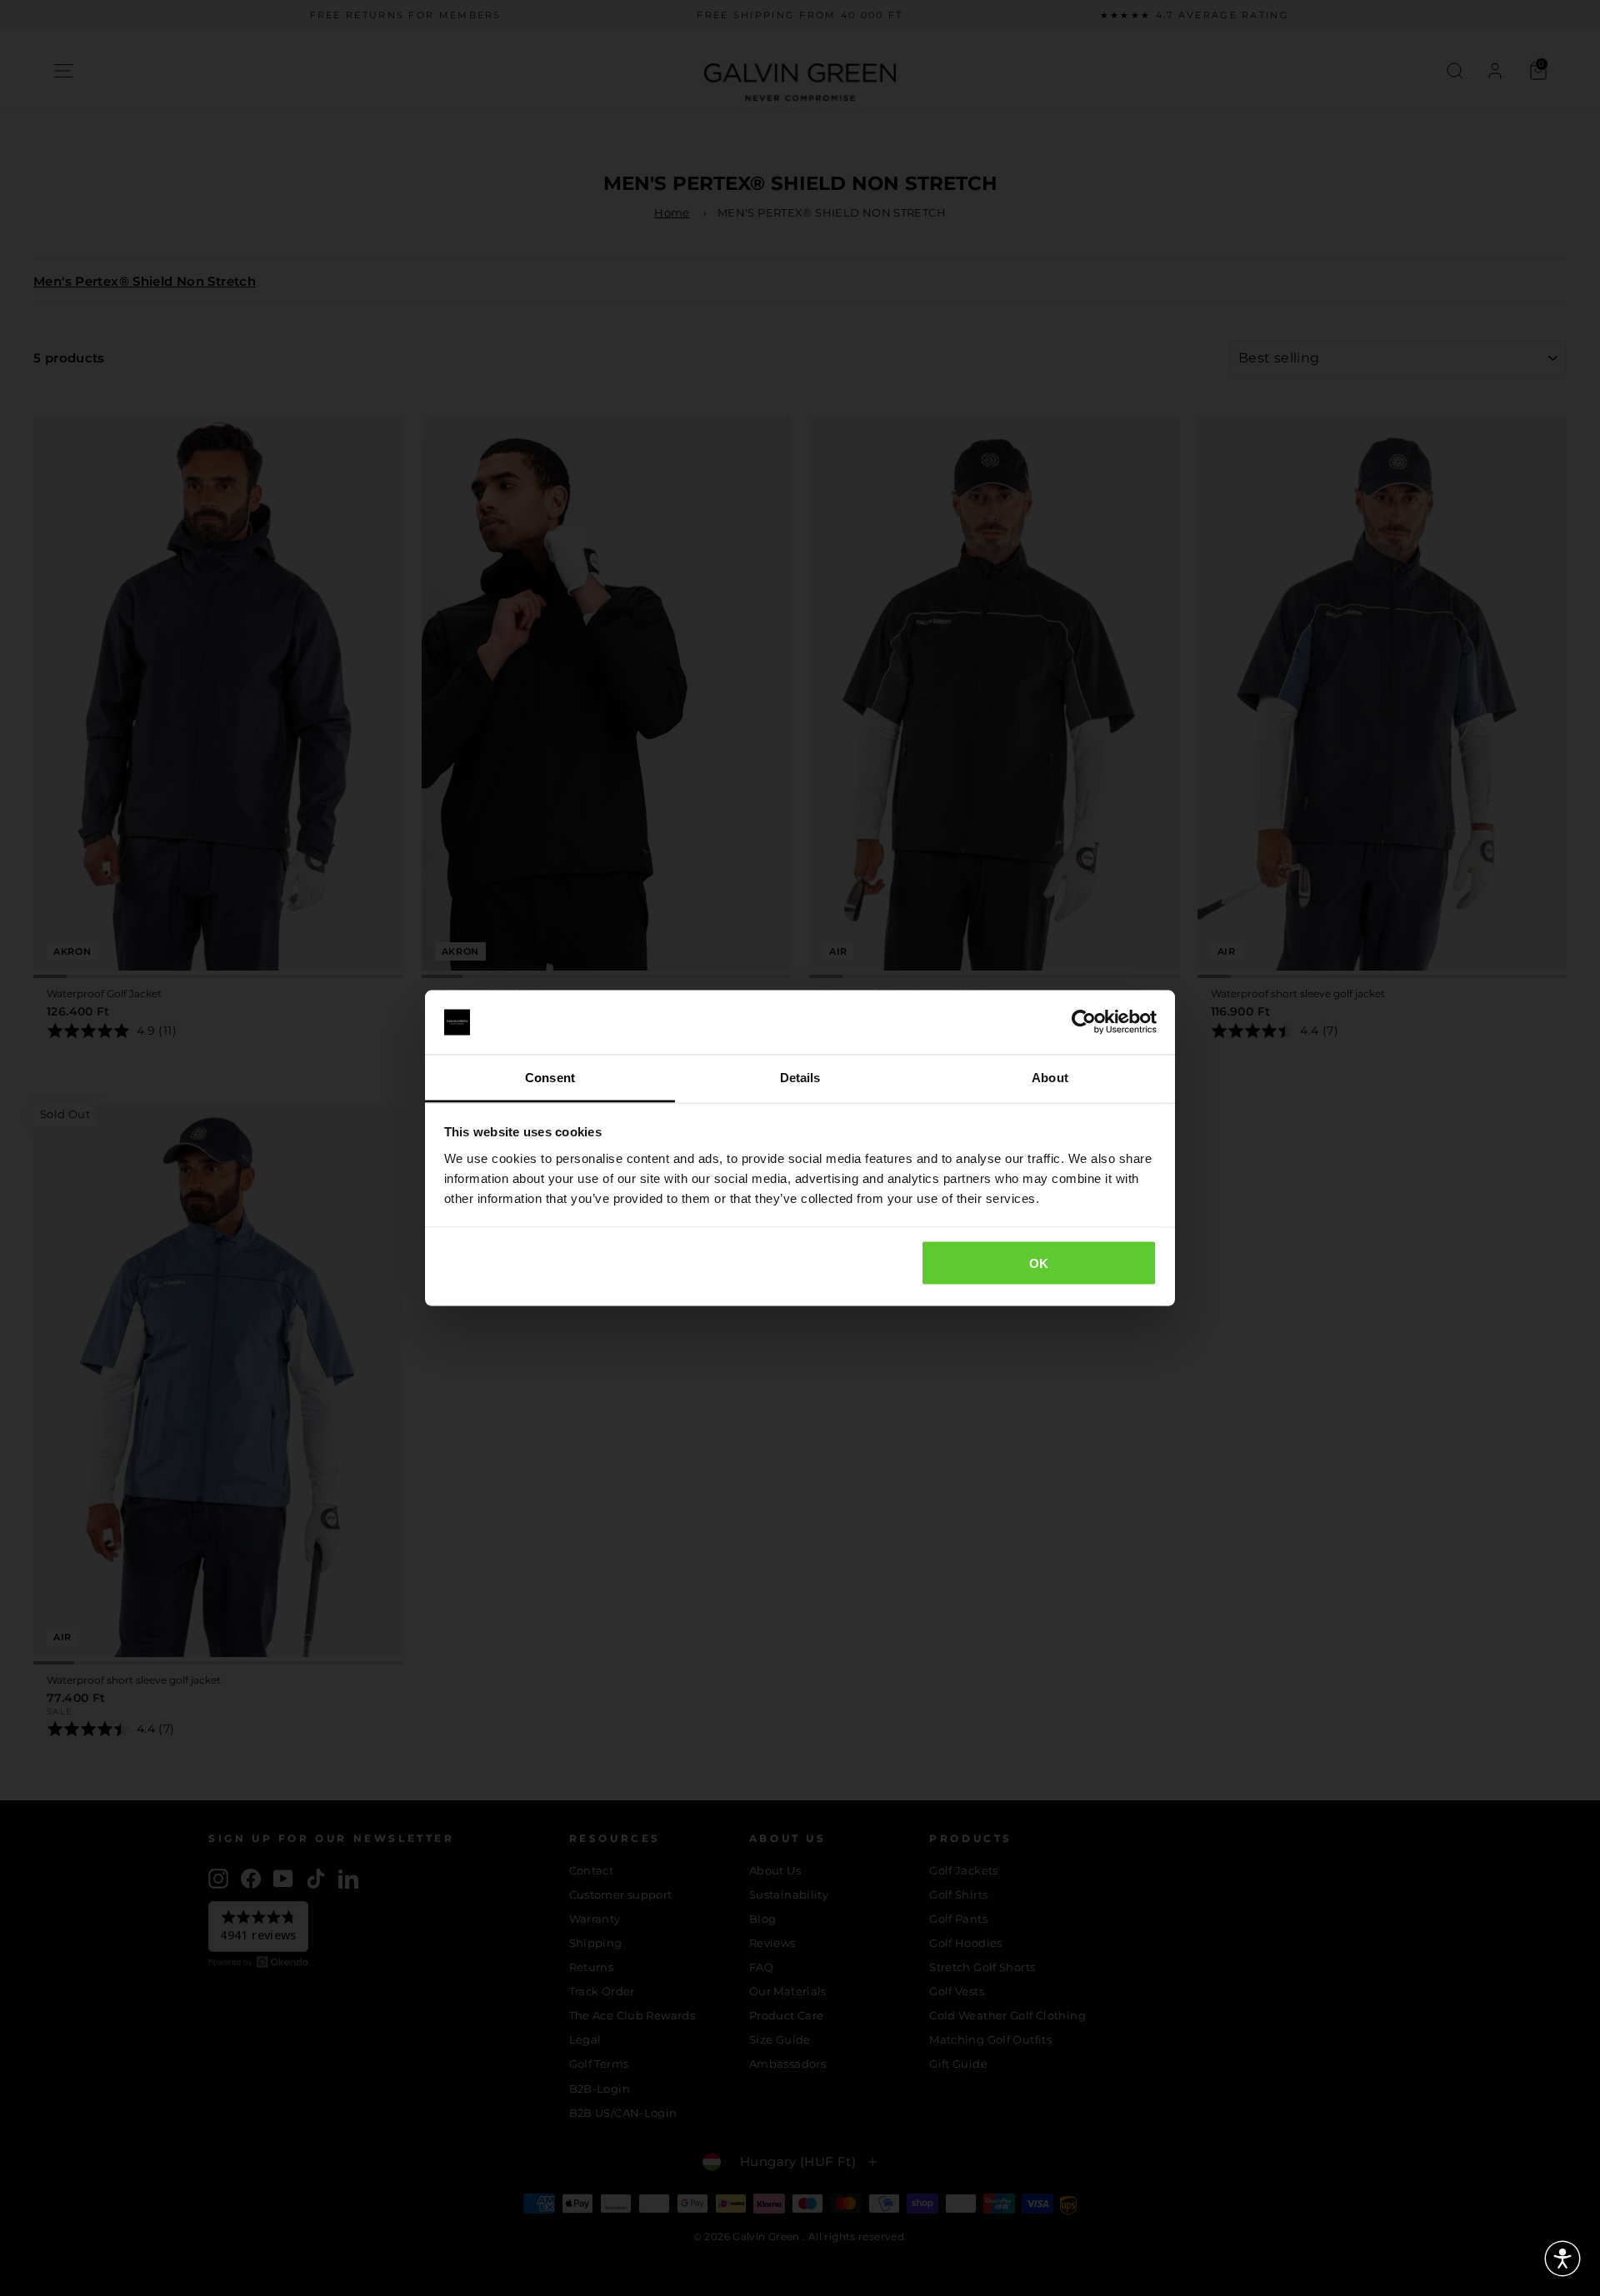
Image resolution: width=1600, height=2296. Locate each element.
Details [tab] (800, 1077)
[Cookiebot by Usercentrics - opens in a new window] (1084, 1022)
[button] (1562, 2259)
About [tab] (1050, 1077)
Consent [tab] (550, 1077)
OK (1039, 1263)
